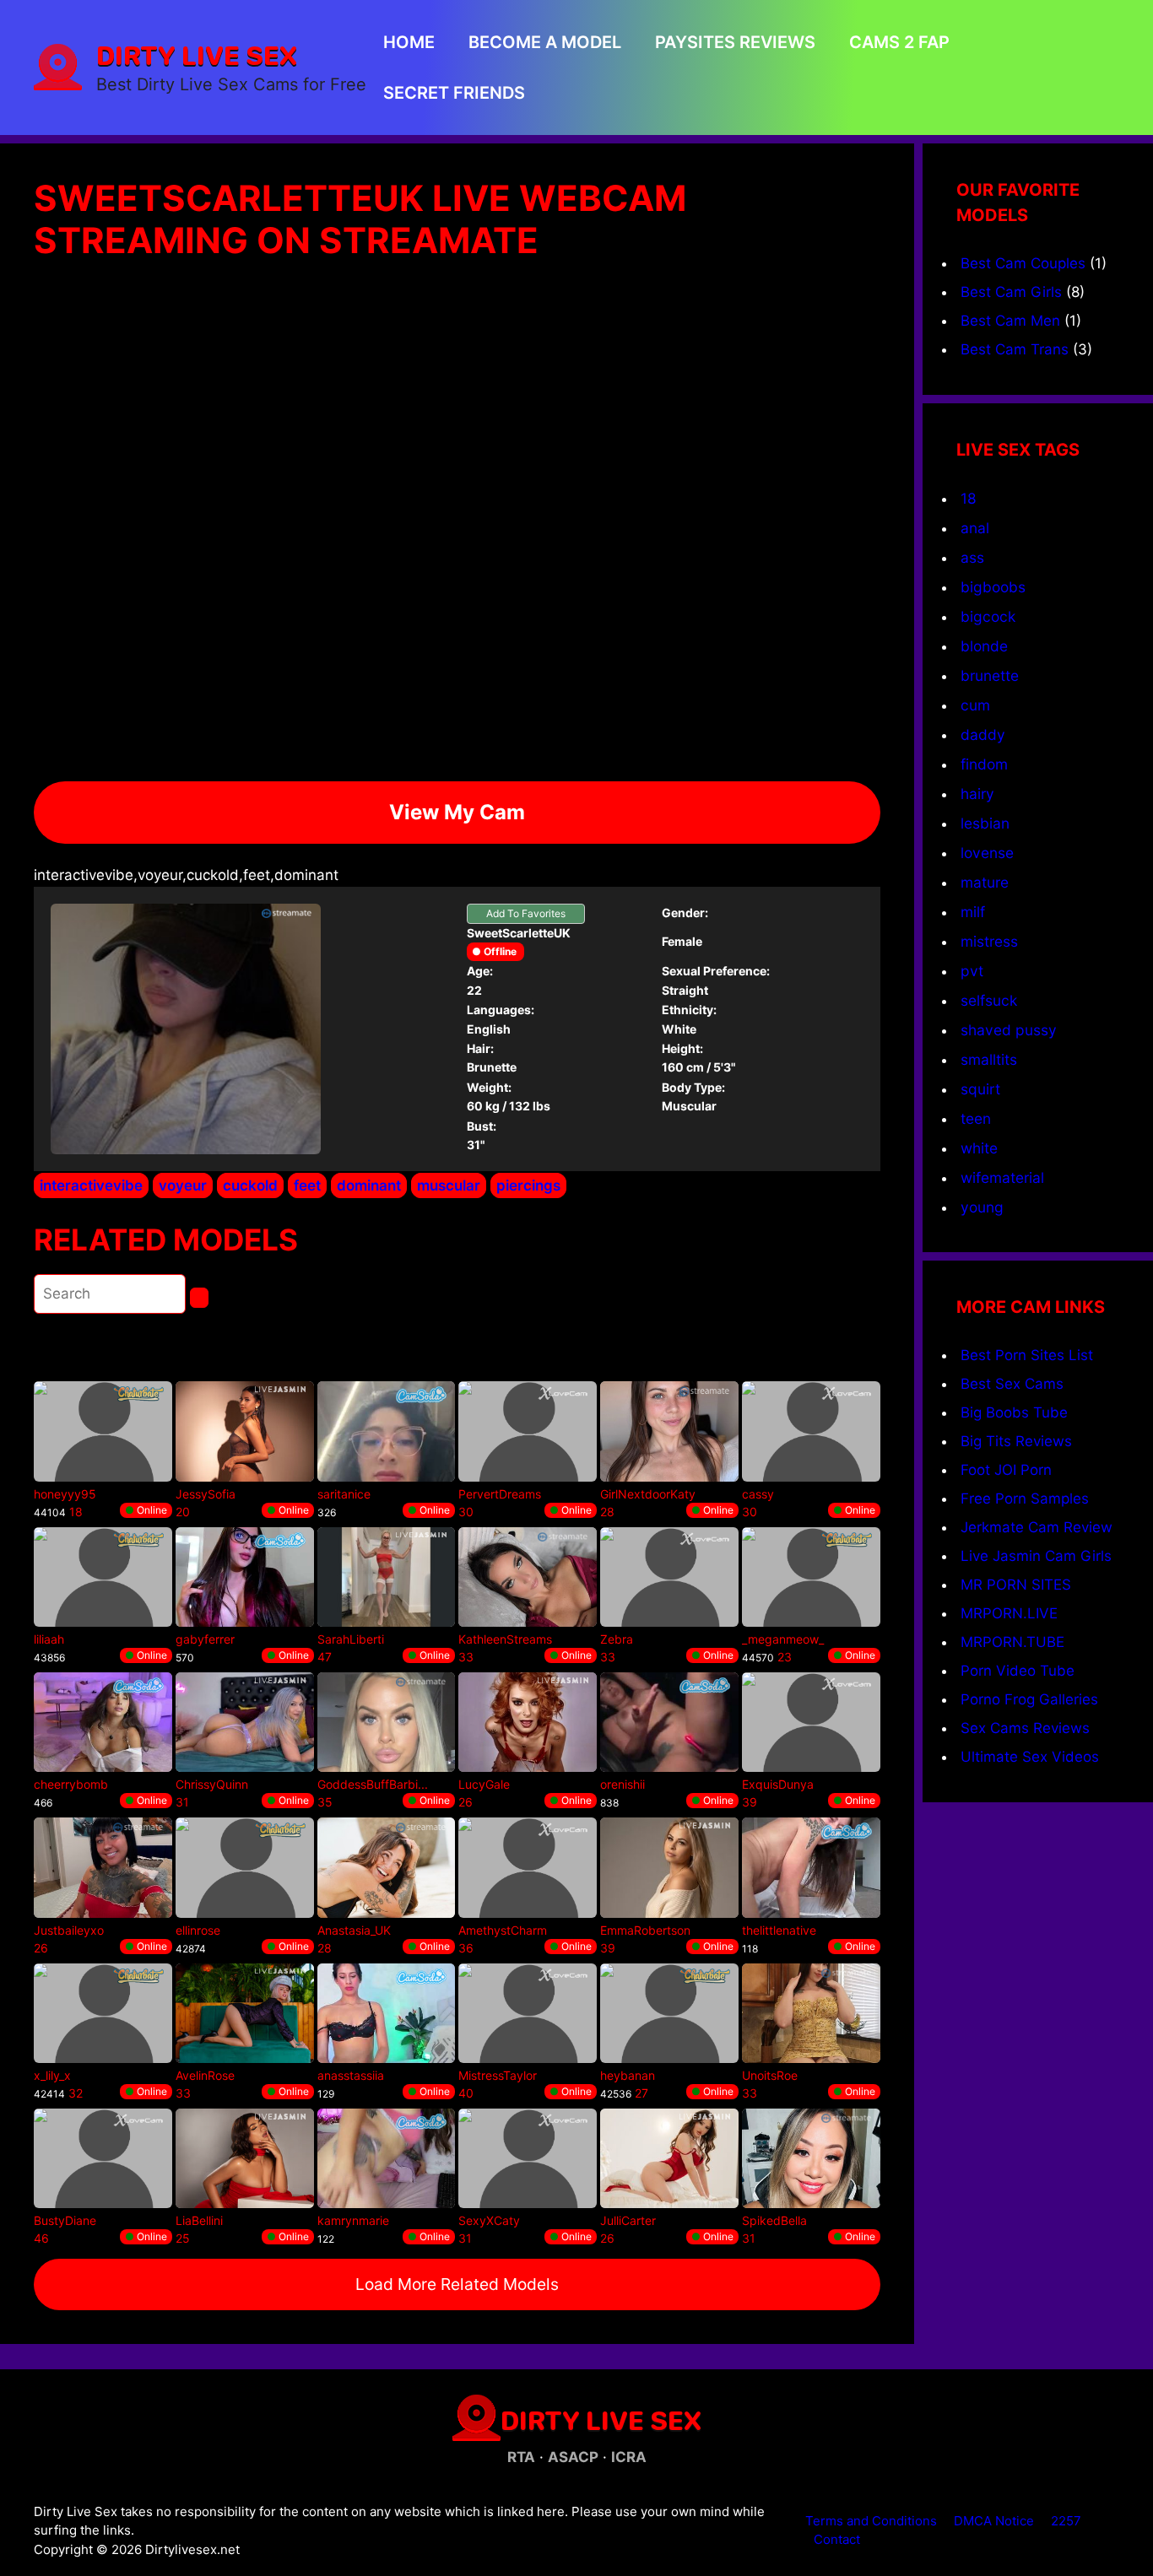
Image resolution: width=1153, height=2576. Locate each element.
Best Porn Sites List (1027, 1355)
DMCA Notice (994, 2521)
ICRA (629, 2457)
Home (409, 42)
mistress (989, 941)
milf (973, 912)
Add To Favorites (526, 913)
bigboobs (993, 587)
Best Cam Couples (1023, 263)
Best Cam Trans (1015, 349)
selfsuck (989, 1000)
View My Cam (457, 812)
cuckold (250, 1185)
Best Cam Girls (1011, 292)
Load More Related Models (457, 2284)
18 (969, 498)
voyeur (183, 1185)
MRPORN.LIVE (1009, 1613)
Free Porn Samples (1025, 1499)
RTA (521, 2457)
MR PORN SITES (1016, 1585)
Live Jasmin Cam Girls (1036, 1556)
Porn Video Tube (1018, 1671)
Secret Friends (454, 93)
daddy (983, 734)
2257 (1066, 2521)
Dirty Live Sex (197, 55)
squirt (980, 1089)
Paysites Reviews (735, 42)
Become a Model (545, 42)
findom (984, 764)
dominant (369, 1185)
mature (985, 882)
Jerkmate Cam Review (1037, 1527)
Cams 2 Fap (899, 42)
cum (975, 705)
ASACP (573, 2457)
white (979, 1148)
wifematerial (1002, 1177)
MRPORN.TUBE (1012, 1642)
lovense (987, 853)
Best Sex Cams (1012, 1384)
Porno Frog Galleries (1029, 1699)
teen (976, 1118)
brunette (990, 675)
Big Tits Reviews (1016, 1441)
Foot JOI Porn (1006, 1470)
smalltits (989, 1059)
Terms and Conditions (871, 2521)
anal (975, 528)
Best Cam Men (1010, 321)
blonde (984, 646)
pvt (972, 971)
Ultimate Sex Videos (1030, 1757)
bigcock (988, 616)
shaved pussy (1009, 1030)
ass (972, 557)
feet (307, 1185)
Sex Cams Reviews (1025, 1728)
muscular (449, 1185)
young (982, 1207)
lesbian (985, 823)
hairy (977, 794)
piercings (528, 1185)
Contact (837, 2539)
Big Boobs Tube (1014, 1412)
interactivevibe (91, 1185)
